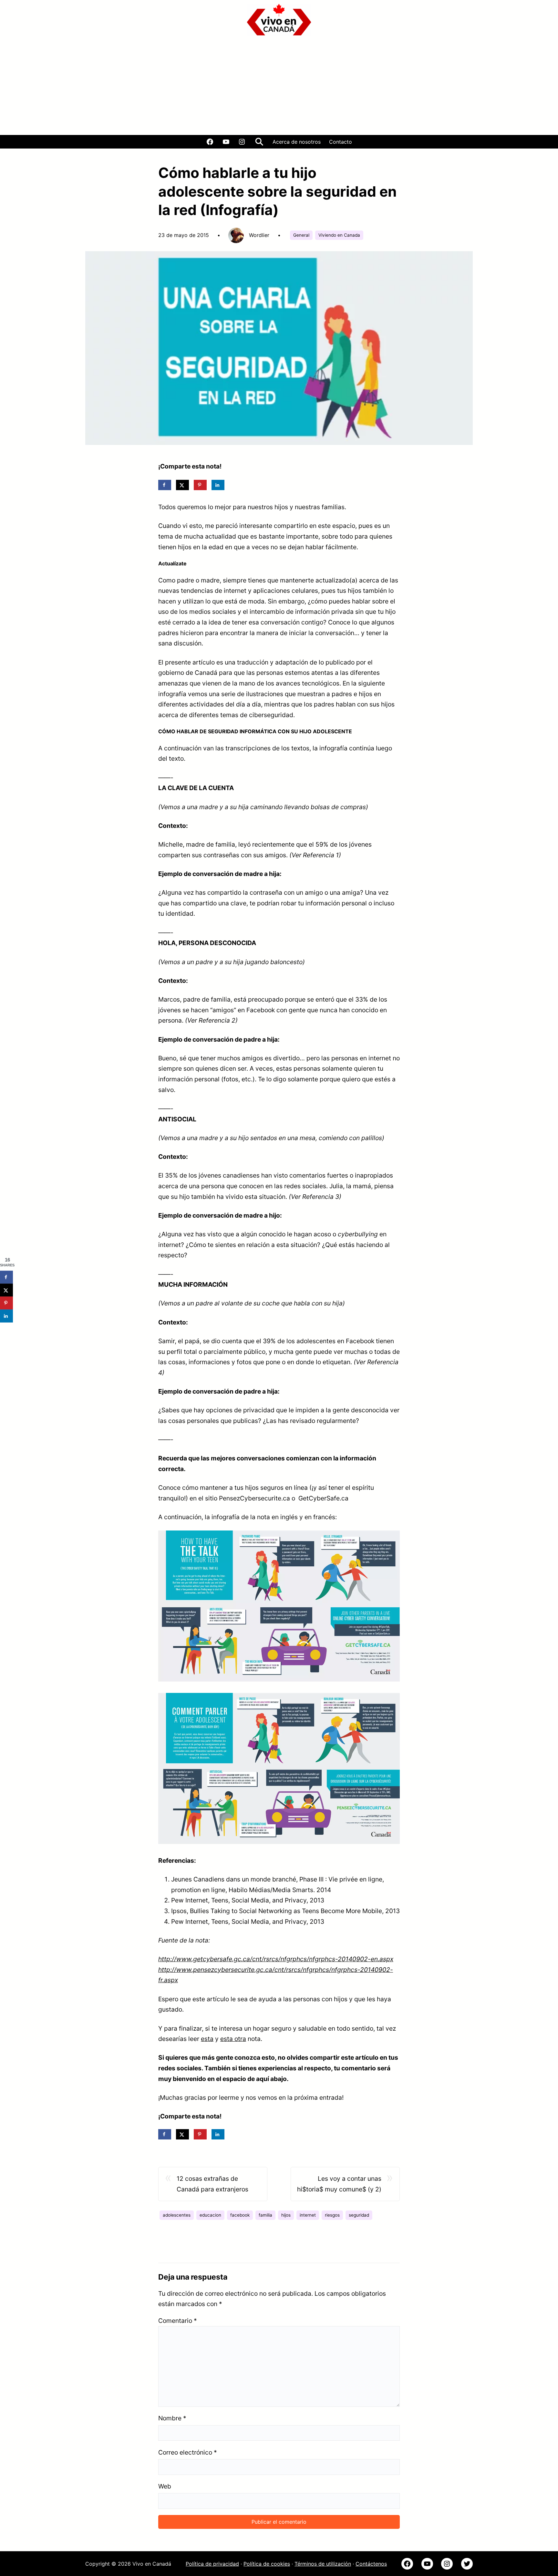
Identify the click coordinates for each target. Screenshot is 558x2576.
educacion (210, 2215)
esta (207, 2039)
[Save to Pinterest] (200, 485)
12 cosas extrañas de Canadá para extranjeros (212, 2184)
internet (308, 2215)
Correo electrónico (188, 2452)
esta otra (233, 2039)
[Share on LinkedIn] (218, 485)
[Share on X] (182, 485)
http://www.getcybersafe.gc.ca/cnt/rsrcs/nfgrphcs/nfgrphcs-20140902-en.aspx (276, 1959)
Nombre (172, 2418)
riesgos (332, 2215)
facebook (240, 2215)
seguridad (359, 2215)
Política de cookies (267, 2564)
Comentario (178, 2321)
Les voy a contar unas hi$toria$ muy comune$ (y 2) (339, 2184)
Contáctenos (371, 2564)
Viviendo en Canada (339, 235)
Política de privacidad (212, 2564)
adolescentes (177, 2215)
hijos (286, 2215)
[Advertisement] (279, 87)
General (301, 235)
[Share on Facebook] (165, 485)
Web (165, 2486)
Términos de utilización (323, 2564)
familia (265, 2215)
